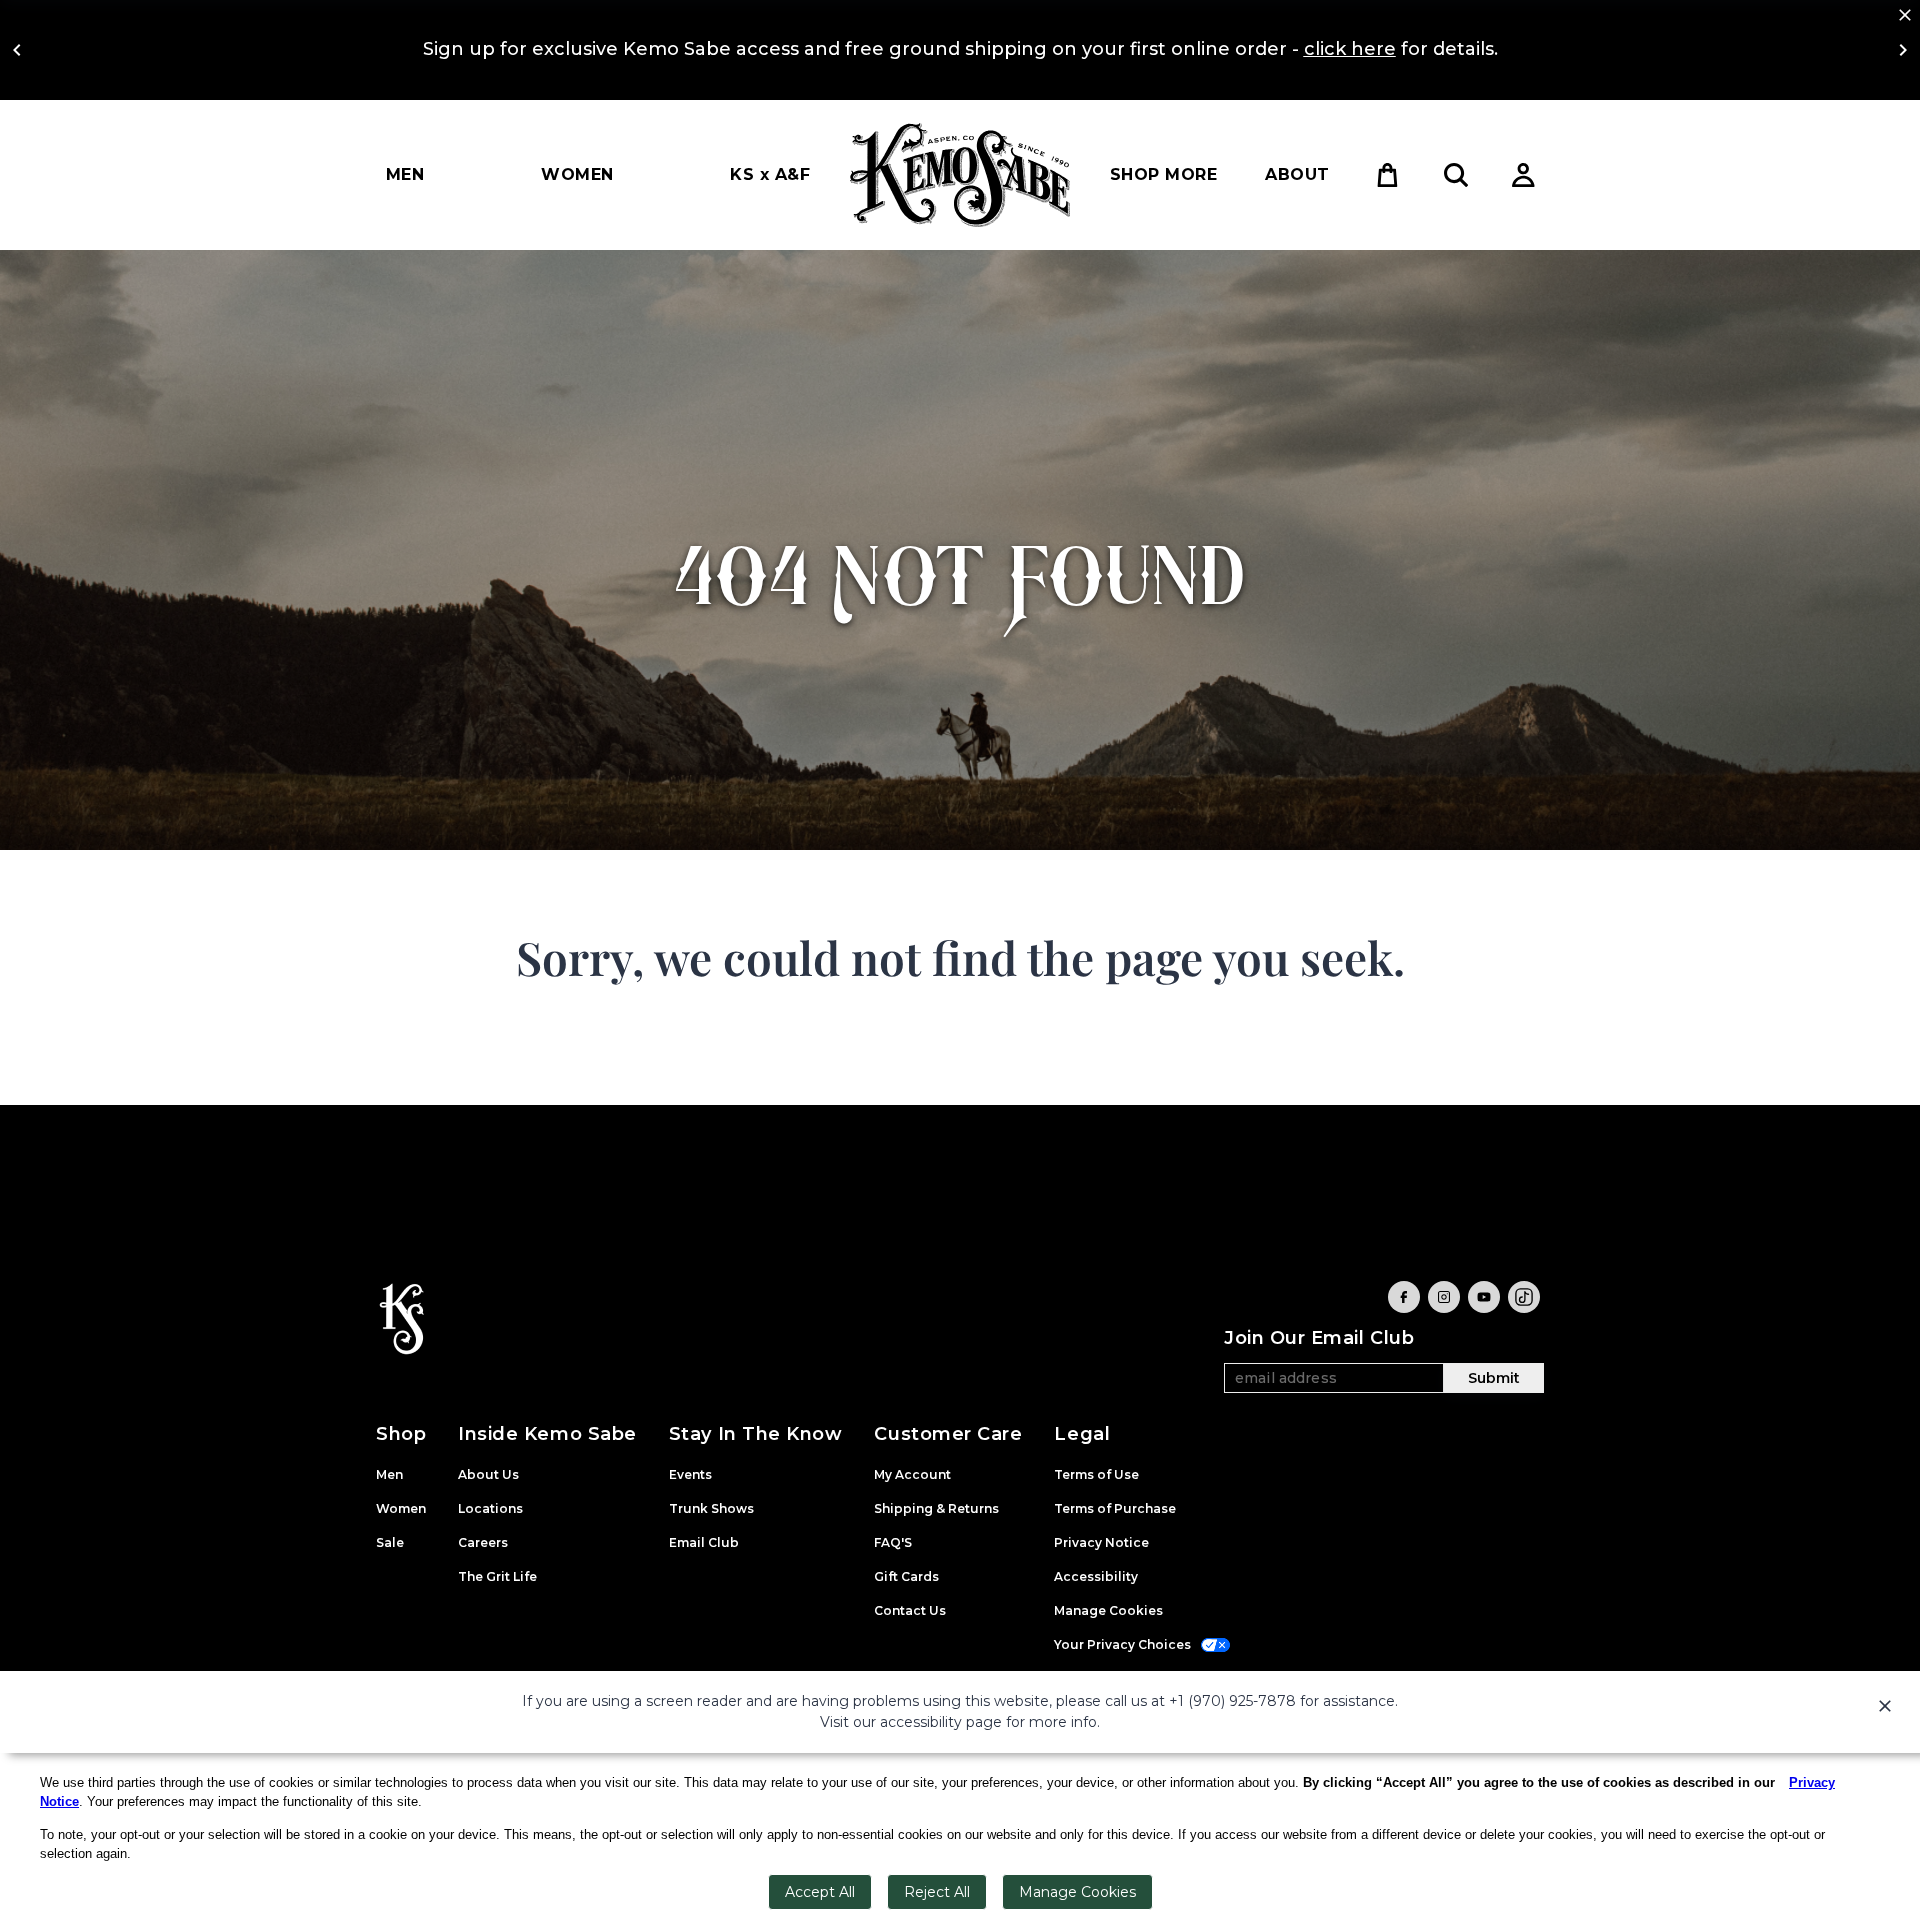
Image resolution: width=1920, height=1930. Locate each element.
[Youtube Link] (1484, 1297)
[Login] (1524, 175)
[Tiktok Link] (1524, 1297)
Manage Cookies (1077, 1892)
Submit (1494, 1378)
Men (405, 174)
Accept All (820, 1892)
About (1297, 174)
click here (1350, 49)
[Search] (1456, 175)
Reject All (937, 1892)
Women (577, 174)
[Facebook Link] (1404, 1297)
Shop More (1163, 174)
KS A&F (770, 174)
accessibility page (941, 1722)
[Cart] (1388, 175)
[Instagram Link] (1444, 1297)
